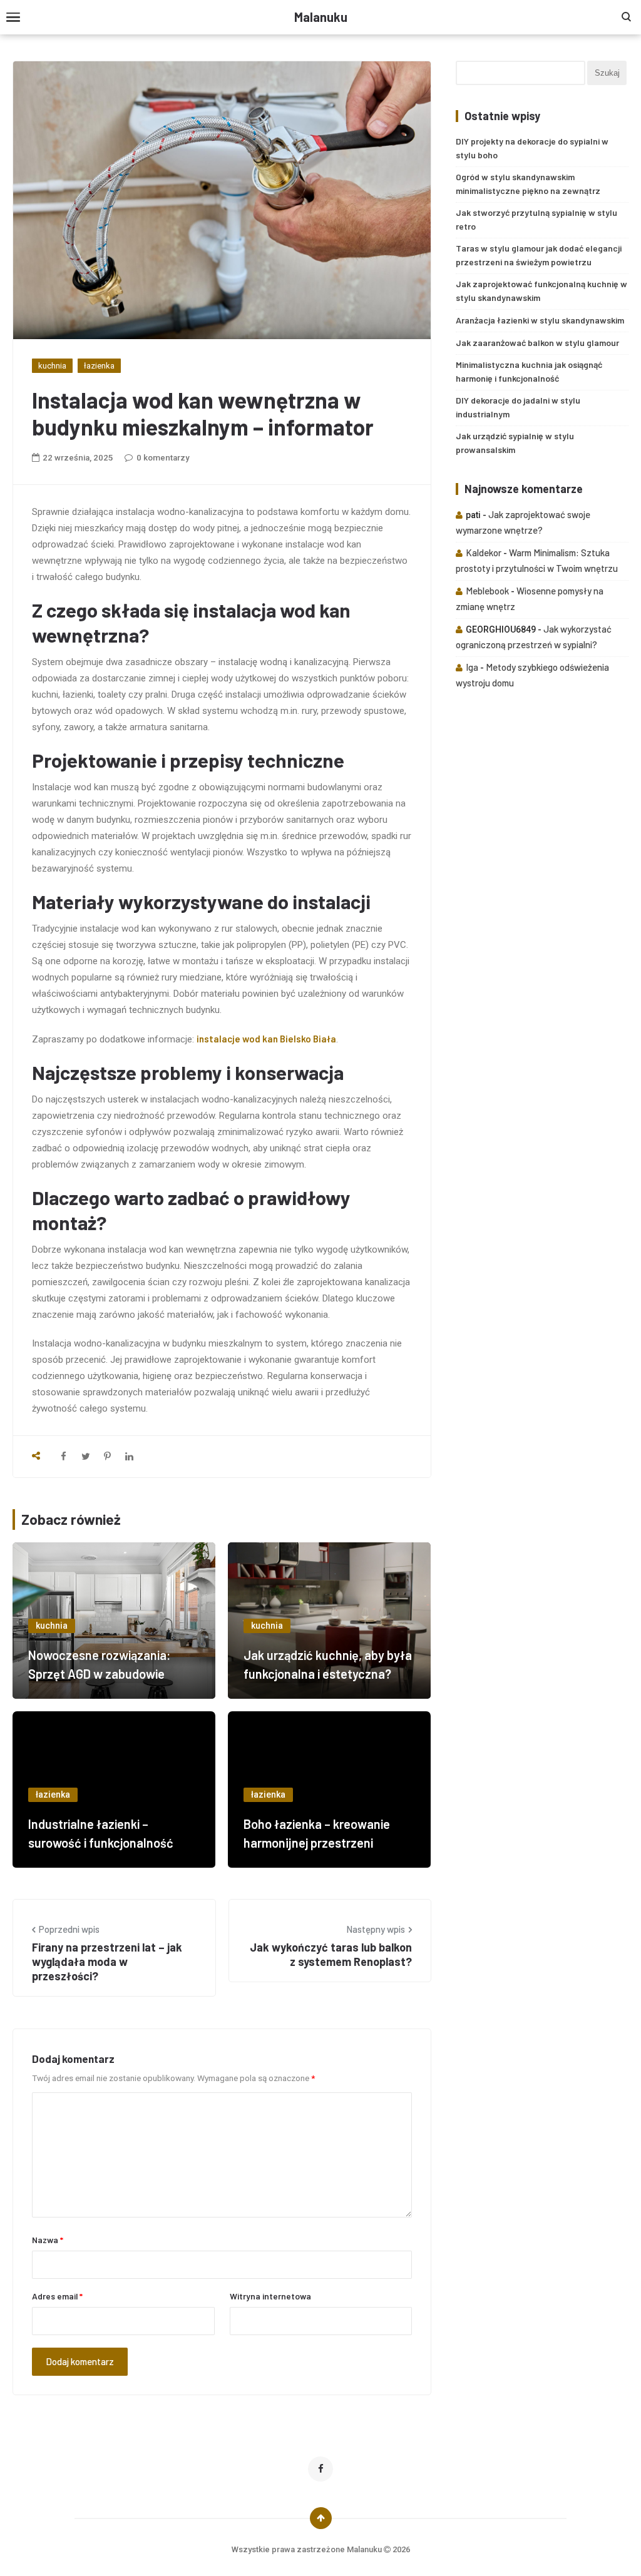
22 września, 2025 (78, 458)
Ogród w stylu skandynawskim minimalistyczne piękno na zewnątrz (528, 184)
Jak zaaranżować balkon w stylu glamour (537, 343)
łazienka (99, 366)
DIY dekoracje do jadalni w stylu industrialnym (518, 407)
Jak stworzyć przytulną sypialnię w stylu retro (536, 219)
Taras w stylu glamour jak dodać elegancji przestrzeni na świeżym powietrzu (539, 255)
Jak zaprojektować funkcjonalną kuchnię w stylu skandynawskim (541, 291)
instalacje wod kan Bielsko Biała (266, 1039)
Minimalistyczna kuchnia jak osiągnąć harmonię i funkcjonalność (529, 371)
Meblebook (487, 591)
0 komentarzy (163, 458)
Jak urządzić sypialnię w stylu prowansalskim (515, 443)
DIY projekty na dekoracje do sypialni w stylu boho (532, 148)
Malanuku (321, 17)
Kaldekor (484, 552)
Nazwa (48, 2240)
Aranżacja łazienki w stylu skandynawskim (540, 320)
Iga (472, 667)
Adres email (57, 2296)
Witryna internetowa (270, 2296)
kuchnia (52, 366)
